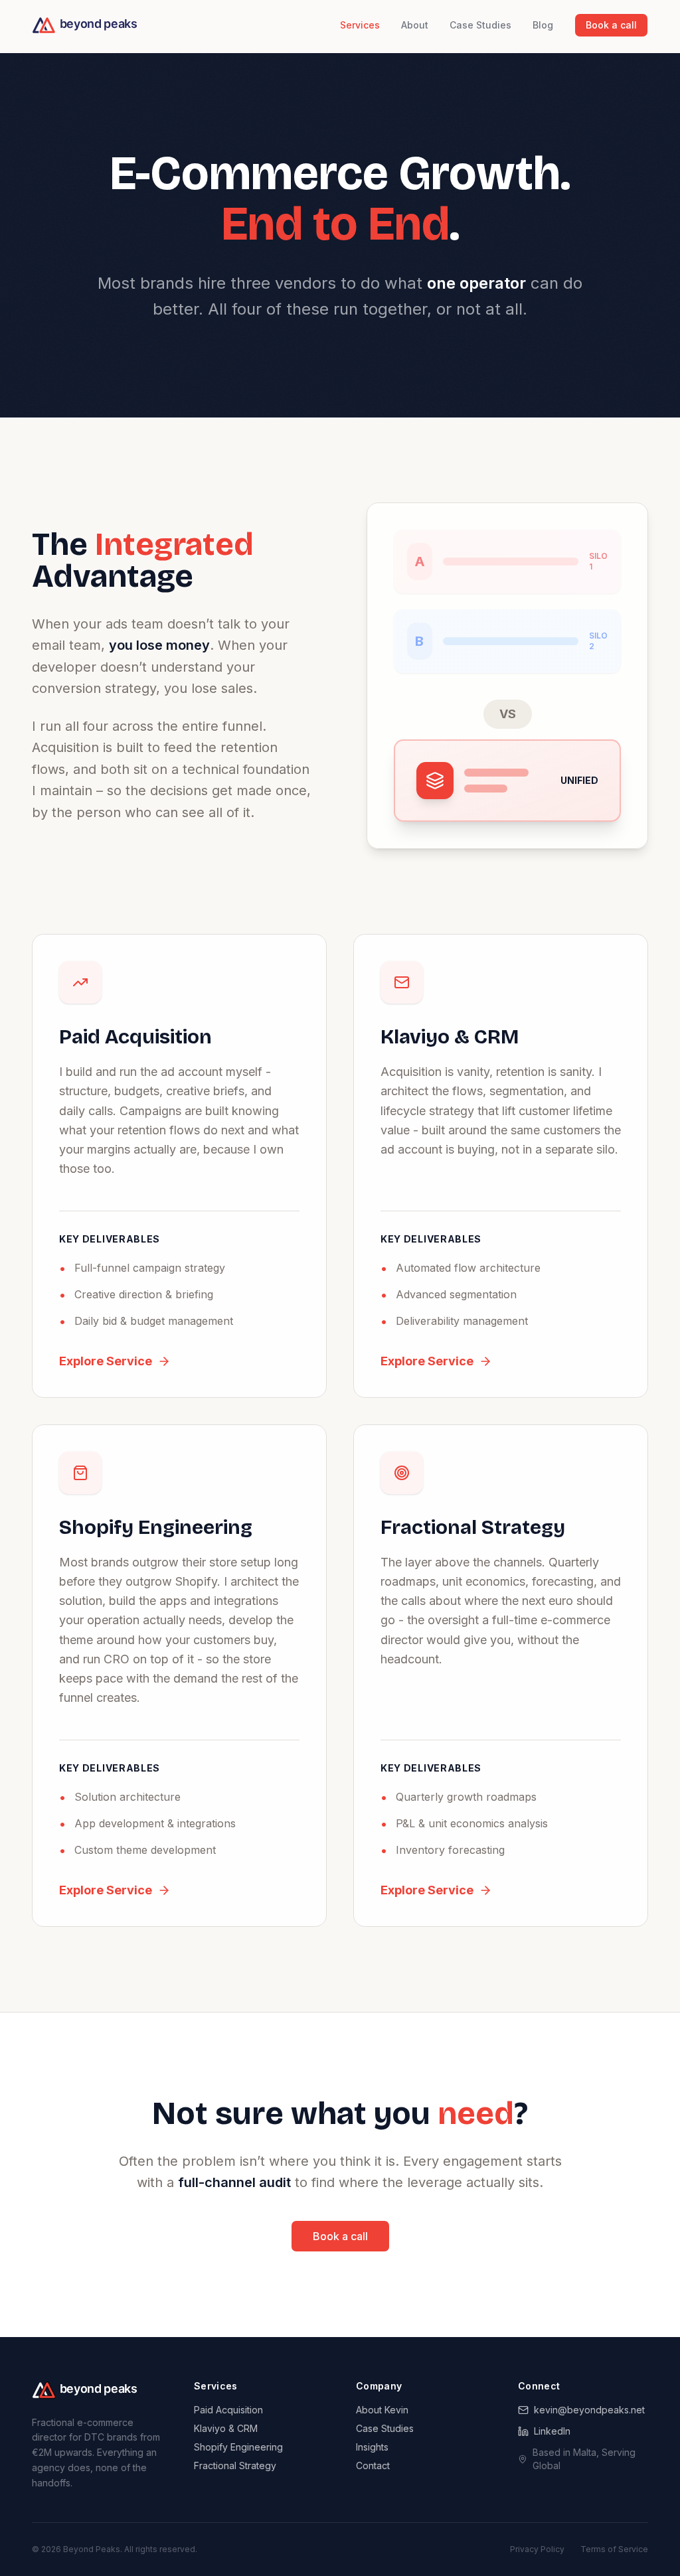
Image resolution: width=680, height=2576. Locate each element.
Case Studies (480, 25)
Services (360, 25)
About (415, 25)
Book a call (611, 25)
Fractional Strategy (235, 2465)
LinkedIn (552, 2431)
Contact (373, 2465)
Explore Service (106, 1361)
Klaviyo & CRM (226, 2428)
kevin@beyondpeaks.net (589, 2410)
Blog (543, 25)
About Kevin (382, 2410)
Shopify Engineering (238, 2447)
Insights (372, 2447)
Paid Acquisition (228, 2410)
